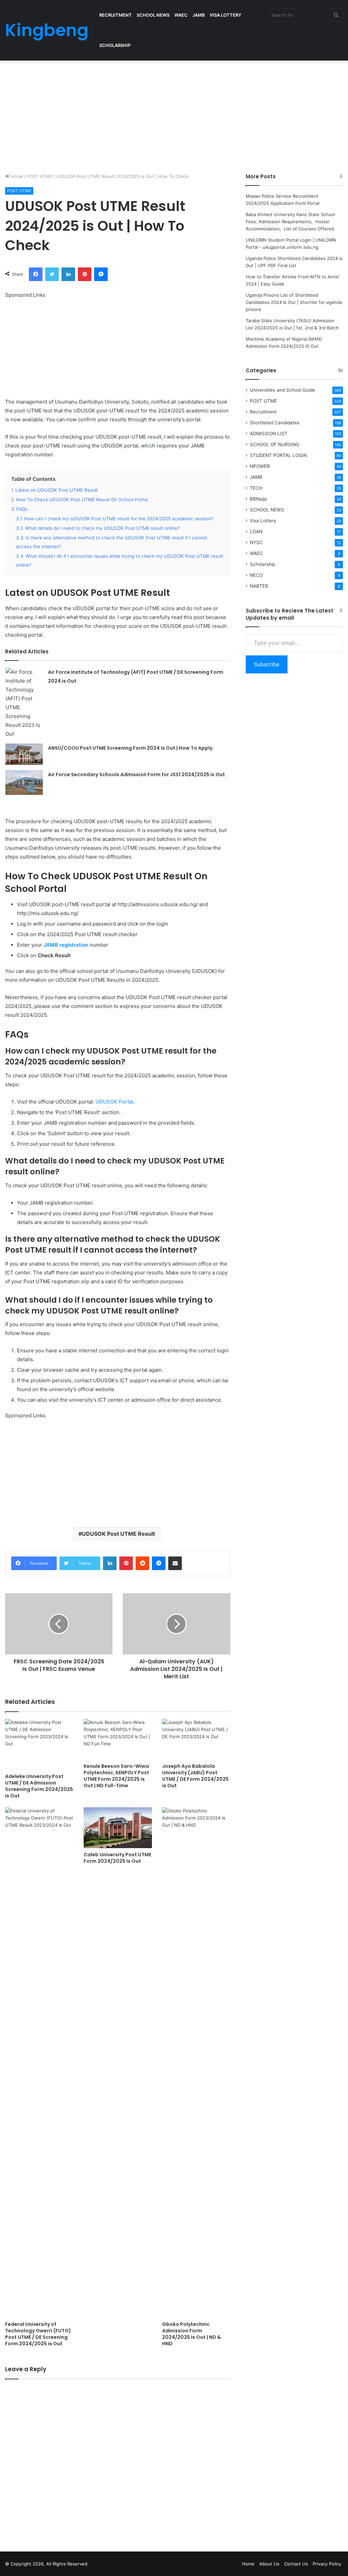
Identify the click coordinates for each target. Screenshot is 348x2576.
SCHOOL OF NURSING (274, 444)
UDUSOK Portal (114, 1102)
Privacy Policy (327, 2564)
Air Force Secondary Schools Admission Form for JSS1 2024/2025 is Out (136, 775)
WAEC (181, 15)
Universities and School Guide (282, 390)
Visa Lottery (263, 521)
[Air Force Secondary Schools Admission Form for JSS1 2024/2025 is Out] (24, 782)
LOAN (256, 532)
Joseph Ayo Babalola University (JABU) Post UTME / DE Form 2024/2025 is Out (195, 1776)
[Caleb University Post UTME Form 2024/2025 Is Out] (118, 1828)
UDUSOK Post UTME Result (118, 1534)
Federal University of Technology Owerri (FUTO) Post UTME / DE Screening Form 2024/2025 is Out (38, 2334)
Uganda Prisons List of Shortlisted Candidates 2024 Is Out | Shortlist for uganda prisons (294, 302)
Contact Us (296, 2564)
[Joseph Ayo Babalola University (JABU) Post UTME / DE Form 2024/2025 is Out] (196, 1739)
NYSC (256, 542)
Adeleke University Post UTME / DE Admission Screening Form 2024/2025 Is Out (39, 1786)
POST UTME (40, 176)
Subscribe (267, 664)
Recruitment (263, 412)
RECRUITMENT (116, 15)
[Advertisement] (174, 115)
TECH (256, 488)
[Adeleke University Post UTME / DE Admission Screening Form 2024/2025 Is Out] (39, 1744)
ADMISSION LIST (269, 434)
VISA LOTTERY (225, 15)
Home (16, 176)
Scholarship (263, 564)
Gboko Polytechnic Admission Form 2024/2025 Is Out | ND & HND (192, 2334)
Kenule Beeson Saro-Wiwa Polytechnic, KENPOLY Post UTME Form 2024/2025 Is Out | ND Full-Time (116, 1776)
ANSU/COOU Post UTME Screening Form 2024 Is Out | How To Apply (130, 748)
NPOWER (260, 466)
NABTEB (259, 586)
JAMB (199, 15)
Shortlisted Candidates (275, 423)
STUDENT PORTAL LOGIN (278, 455)
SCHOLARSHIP (115, 45)
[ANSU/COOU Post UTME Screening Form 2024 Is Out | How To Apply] (24, 754)
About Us (269, 2564)
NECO (256, 575)
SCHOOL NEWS (153, 15)
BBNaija (258, 499)
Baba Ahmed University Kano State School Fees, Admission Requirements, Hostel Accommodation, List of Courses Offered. (291, 222)
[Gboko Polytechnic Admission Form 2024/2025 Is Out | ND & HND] (196, 2063)
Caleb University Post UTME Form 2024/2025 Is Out (117, 1858)
